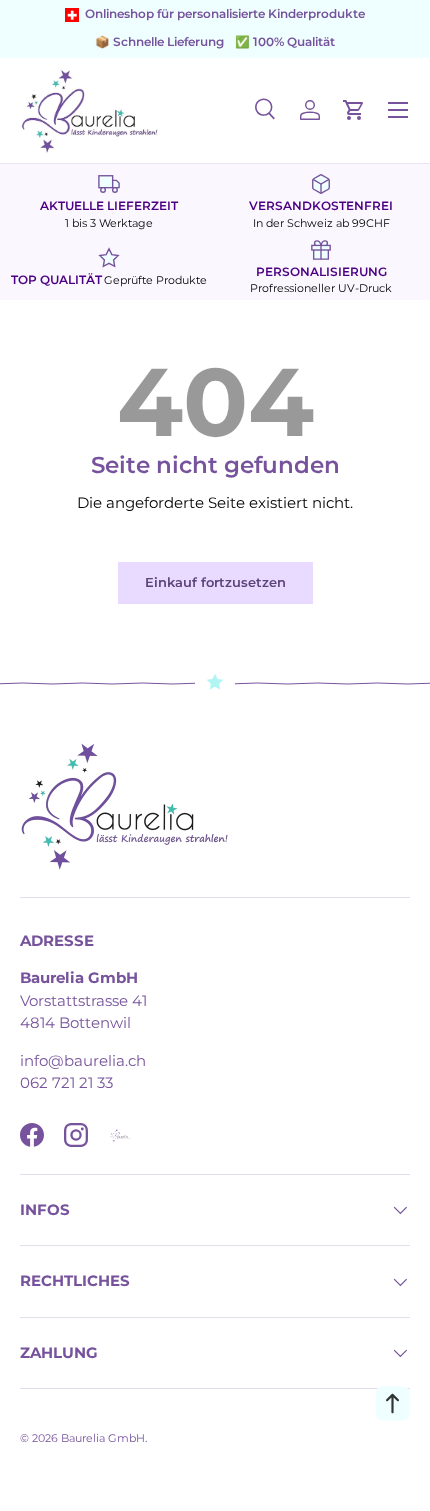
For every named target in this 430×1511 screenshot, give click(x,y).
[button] (354, 110)
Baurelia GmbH (103, 1438)
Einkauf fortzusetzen (215, 582)
